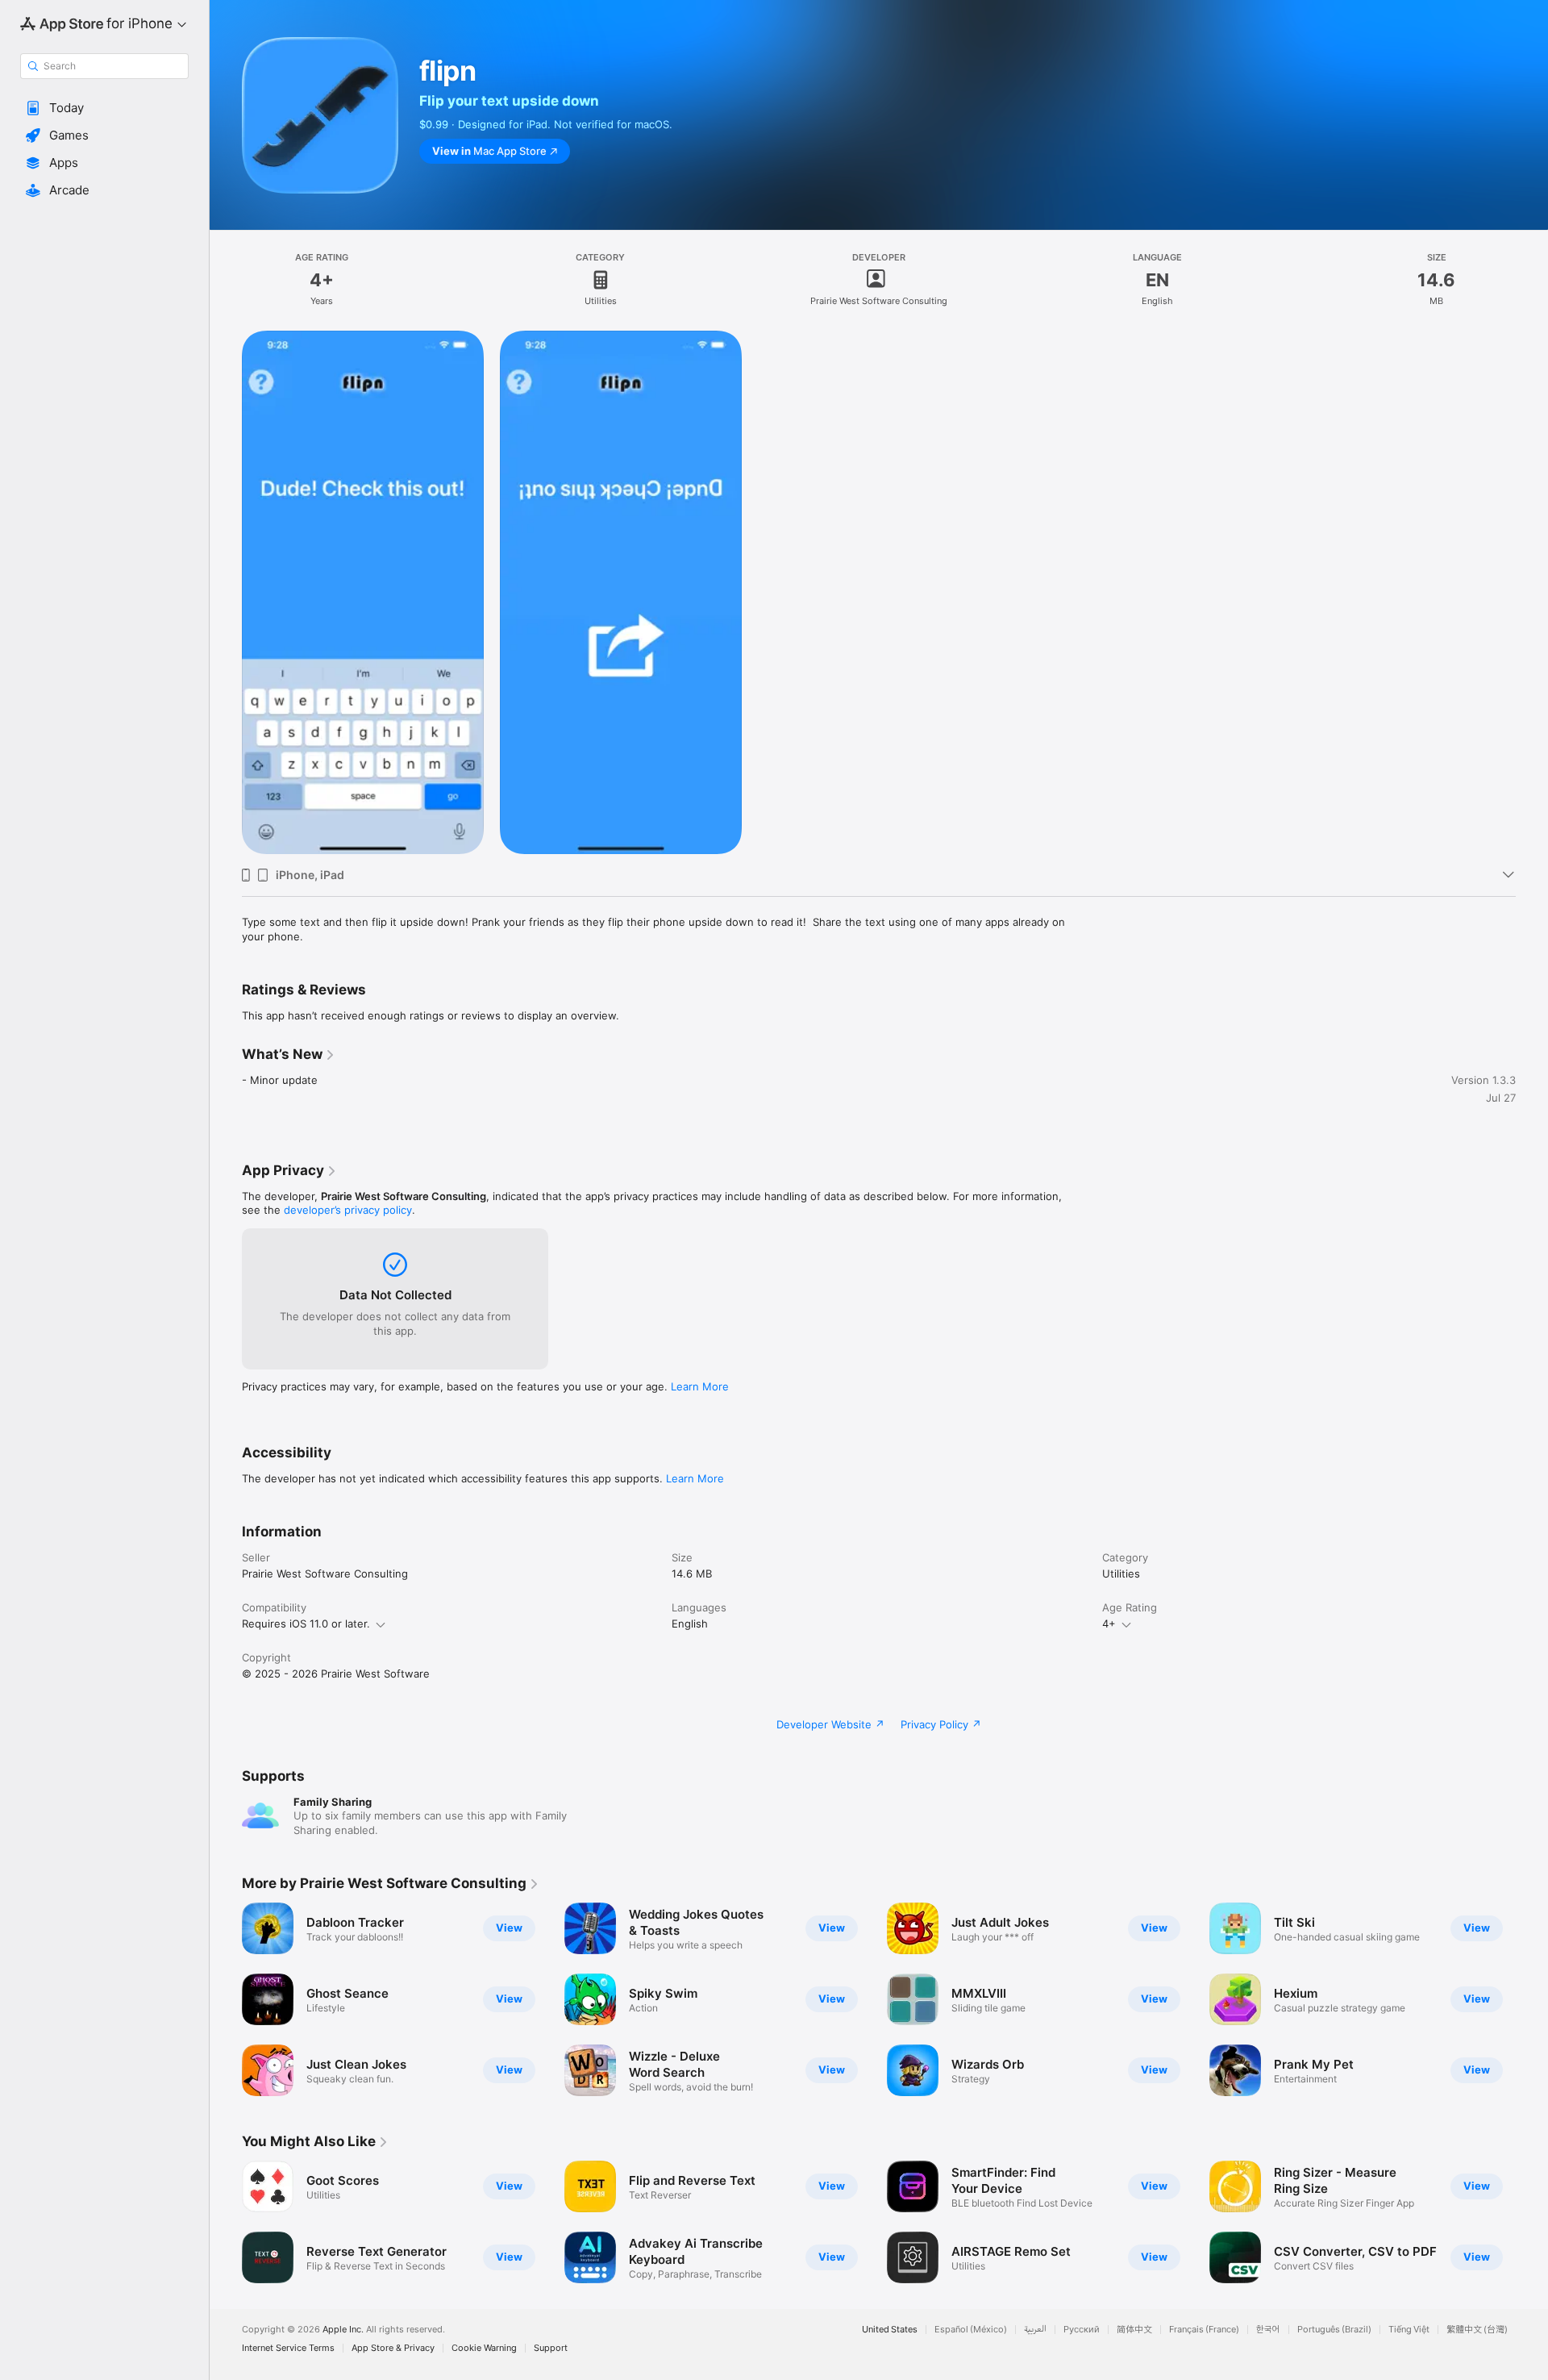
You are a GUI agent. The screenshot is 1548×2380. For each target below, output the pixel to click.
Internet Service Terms (288, 2348)
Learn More (700, 1386)
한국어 (1268, 2330)
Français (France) (1204, 2330)
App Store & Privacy (393, 2348)
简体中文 (1134, 2330)
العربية (1035, 2330)
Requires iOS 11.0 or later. (306, 1623)
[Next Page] (1532, 1999)
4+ (1109, 1623)
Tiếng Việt (1409, 2330)
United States (890, 2330)
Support (551, 2348)
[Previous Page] (226, 1999)
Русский (1082, 2330)
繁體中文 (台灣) (1477, 2330)
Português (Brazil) (1334, 2330)
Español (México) (971, 2330)
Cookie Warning (484, 2348)
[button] (104, 108)
